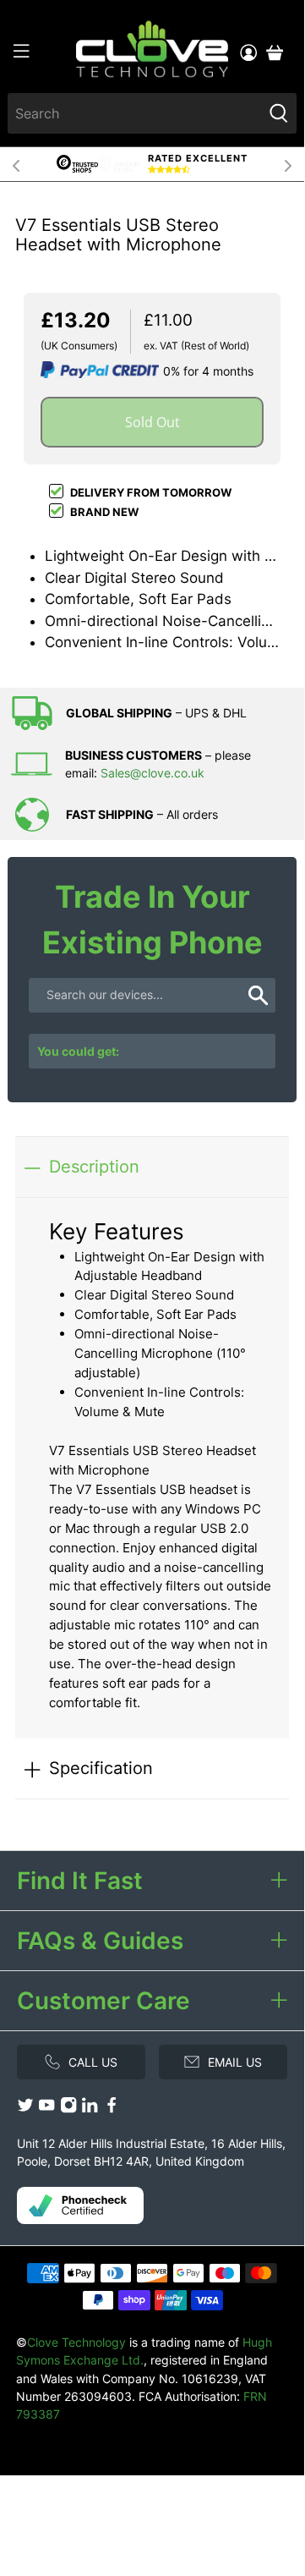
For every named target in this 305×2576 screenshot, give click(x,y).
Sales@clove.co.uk (152, 773)
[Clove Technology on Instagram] (68, 2109)
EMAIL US (235, 2062)
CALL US (93, 2062)
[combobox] (135, 113)
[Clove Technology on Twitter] (25, 2109)
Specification (101, 1768)
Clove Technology (76, 2342)
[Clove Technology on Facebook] (112, 2109)
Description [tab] (94, 1166)
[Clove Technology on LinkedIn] (90, 2109)
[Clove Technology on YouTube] (46, 2109)
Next (288, 164)
